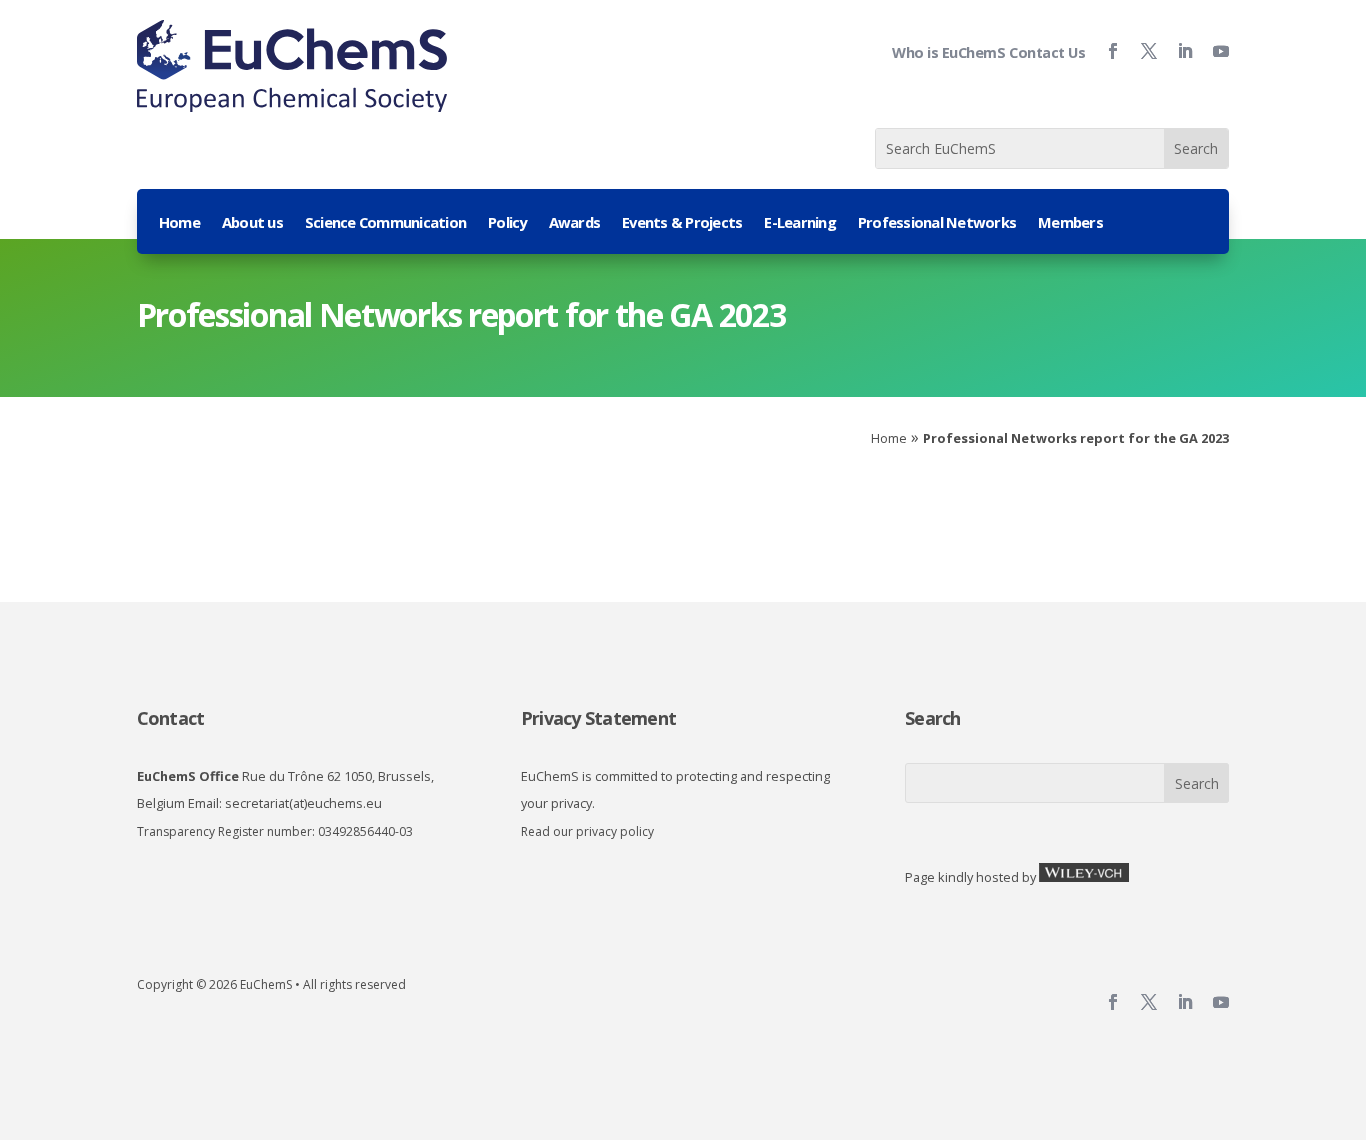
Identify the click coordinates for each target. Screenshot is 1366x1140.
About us (252, 223)
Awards (575, 223)
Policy (507, 223)
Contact (171, 718)
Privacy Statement (598, 718)
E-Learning (800, 223)
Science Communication (385, 223)
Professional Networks (937, 223)
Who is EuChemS (948, 52)
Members (1070, 223)
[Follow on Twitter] (1141, 51)
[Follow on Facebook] (1105, 51)
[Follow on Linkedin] (1177, 51)
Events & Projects (682, 223)
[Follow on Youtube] (1213, 51)
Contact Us (1047, 52)
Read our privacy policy (587, 831)
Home (179, 223)
